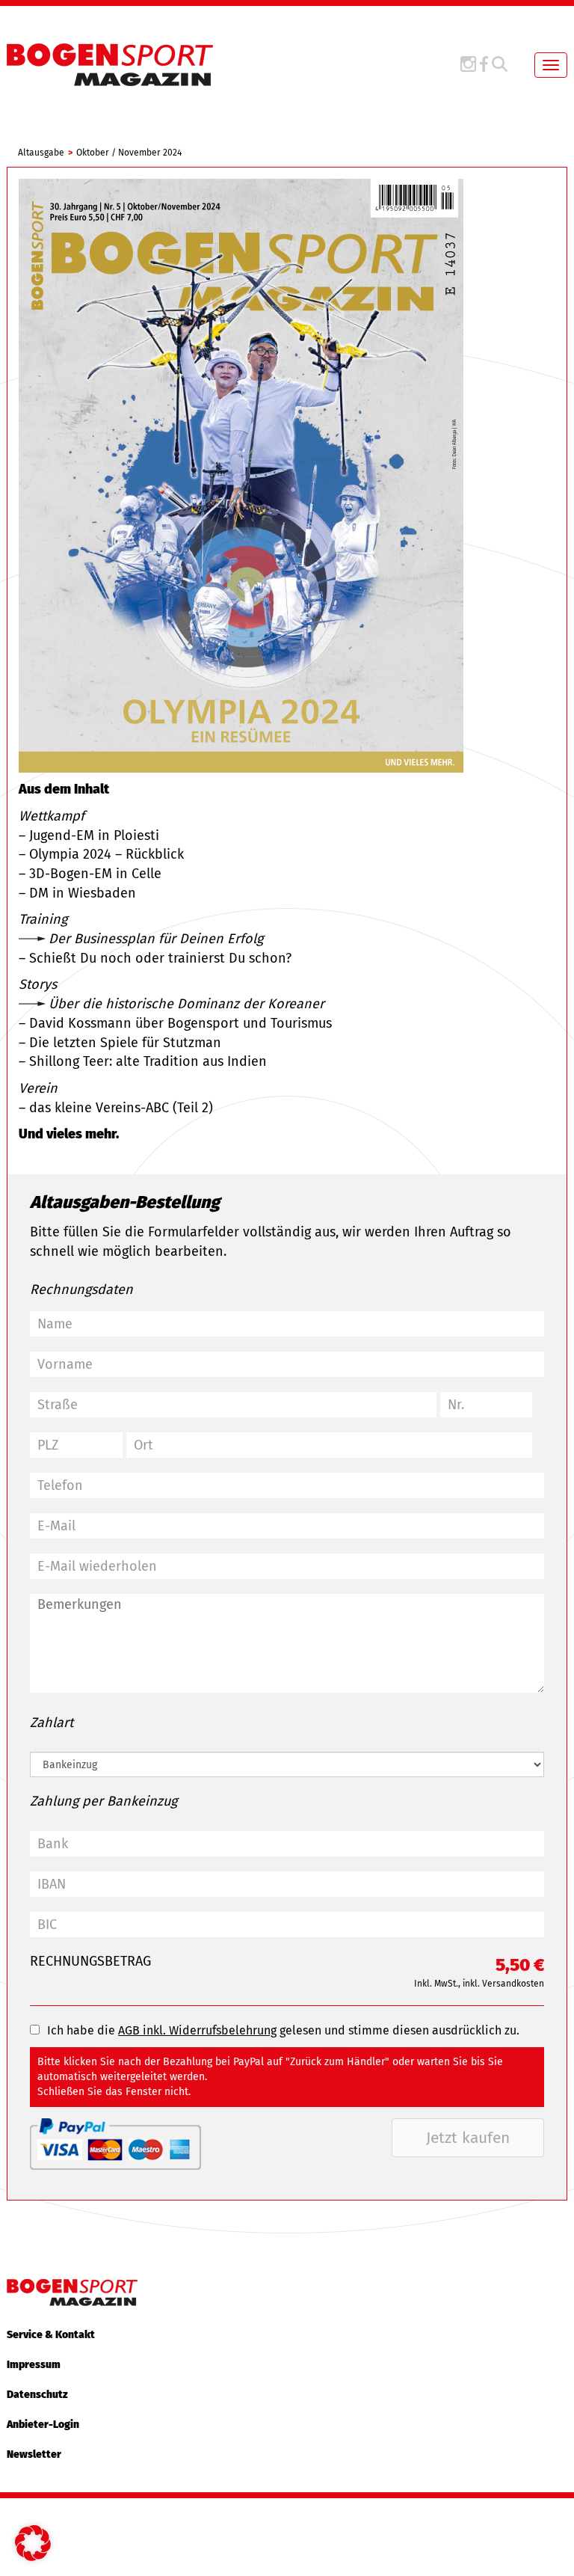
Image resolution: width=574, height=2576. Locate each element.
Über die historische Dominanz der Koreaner (186, 1004)
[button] (33, 2543)
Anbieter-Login (43, 2425)
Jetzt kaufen (468, 2138)
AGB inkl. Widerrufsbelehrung (197, 2030)
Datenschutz (37, 2395)
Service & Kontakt (51, 2335)
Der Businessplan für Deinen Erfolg (156, 939)
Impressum (34, 2365)
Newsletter (34, 2454)
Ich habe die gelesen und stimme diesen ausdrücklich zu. (283, 2030)
